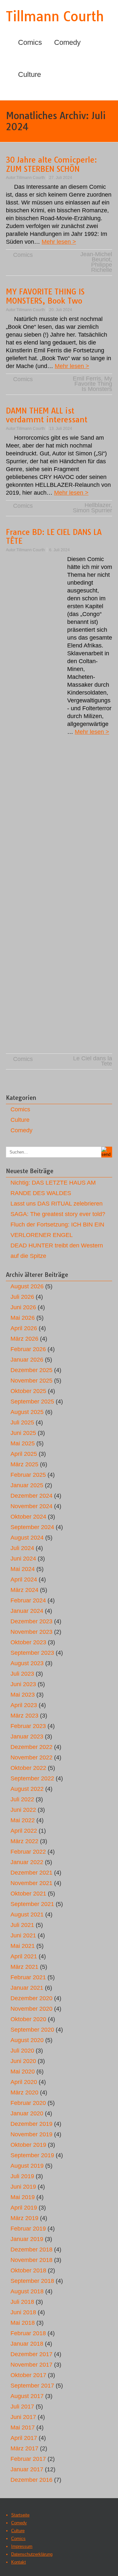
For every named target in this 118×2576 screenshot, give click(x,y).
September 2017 (32, 2386)
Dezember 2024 (31, 1496)
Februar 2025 (28, 1475)
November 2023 (31, 1632)
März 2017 (24, 2448)
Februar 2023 (28, 1726)
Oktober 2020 (28, 2019)
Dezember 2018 (31, 2250)
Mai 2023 (23, 1695)
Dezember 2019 (31, 2124)
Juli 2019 (22, 2176)
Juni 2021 (23, 1935)
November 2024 (31, 1506)
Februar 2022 (28, 1852)
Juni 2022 (23, 1810)
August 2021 (27, 1914)
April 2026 (24, 1328)
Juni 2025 (23, 1433)
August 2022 (27, 1789)
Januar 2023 (27, 1737)
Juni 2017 (23, 2417)
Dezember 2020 (31, 1998)
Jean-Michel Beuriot (96, 257)
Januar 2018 (27, 2344)
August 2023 (27, 1663)
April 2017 (24, 2438)
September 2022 (32, 1778)
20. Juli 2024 (61, 310)
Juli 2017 (22, 2407)
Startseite (20, 2515)
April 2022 (24, 1831)
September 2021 (32, 1904)
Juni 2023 (23, 1684)
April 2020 (24, 2082)
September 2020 (32, 2030)
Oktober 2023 (28, 1642)
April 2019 (24, 2208)
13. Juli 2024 (61, 429)
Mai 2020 (23, 2072)
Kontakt (19, 2562)
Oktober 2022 (28, 1768)
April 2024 (24, 1579)
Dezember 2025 (31, 1370)
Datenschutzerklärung (32, 2554)
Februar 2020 (28, 2103)
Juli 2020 (22, 2051)
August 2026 (27, 1286)
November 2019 (31, 2134)
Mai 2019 (23, 2197)
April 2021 (24, 1956)
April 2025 (24, 1454)
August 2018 (27, 2291)
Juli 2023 (22, 1674)
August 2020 (27, 2040)
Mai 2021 (23, 1946)
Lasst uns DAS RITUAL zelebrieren (57, 1204)
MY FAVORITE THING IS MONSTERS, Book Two (45, 296)
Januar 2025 (27, 1485)
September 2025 (32, 1402)
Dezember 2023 (31, 1621)
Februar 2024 (28, 1600)
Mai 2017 (23, 2427)
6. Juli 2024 (59, 550)
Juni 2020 (23, 2061)
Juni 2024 (23, 1559)
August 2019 (27, 2166)
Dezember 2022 (31, 1747)
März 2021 (24, 1967)
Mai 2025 (23, 1443)
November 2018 (31, 2260)
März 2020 (24, 2092)
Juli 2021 (22, 1925)
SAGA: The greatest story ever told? (58, 1214)
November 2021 (31, 1883)
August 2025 (27, 1412)
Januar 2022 (27, 1862)
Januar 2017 (27, 2469)
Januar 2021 (27, 1988)
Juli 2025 (22, 1422)
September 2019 (32, 2155)
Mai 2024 (23, 1569)
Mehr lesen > (59, 242)
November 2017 (31, 2365)
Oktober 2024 (28, 1517)
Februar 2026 (28, 1349)
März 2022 (24, 1841)
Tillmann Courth (55, 16)
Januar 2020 (27, 2113)
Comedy (67, 42)
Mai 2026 (23, 1318)
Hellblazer (98, 505)
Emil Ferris (87, 379)
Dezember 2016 (31, 2480)
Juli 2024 (22, 1548)
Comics (30, 42)
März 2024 (24, 1590)
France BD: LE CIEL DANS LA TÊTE (54, 537)
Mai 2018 (23, 2323)
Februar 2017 (28, 2459)
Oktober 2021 (28, 1894)
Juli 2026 (22, 1297)
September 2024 (32, 1527)
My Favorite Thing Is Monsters (93, 384)
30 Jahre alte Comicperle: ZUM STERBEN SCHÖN (51, 164)
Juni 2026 (23, 1307)
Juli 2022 (22, 1799)
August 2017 (27, 2396)
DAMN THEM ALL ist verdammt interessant (47, 415)
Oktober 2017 (28, 2375)
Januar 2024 (27, 1611)
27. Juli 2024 (61, 178)
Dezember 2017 (31, 2354)
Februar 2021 (28, 1977)
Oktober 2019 (28, 2145)
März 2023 (24, 1716)
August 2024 (27, 1538)
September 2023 (32, 1653)
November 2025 (31, 1381)
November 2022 (31, 1757)
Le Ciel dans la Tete (93, 1061)
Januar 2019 (27, 2239)
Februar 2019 (28, 2229)
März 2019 (24, 2218)
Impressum (22, 2546)
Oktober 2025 (28, 1391)
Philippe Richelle (102, 267)
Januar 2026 (27, 1360)
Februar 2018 (28, 2333)
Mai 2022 (23, 1820)
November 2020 (31, 2009)
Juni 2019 (23, 2187)
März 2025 (24, 1464)
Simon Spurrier (92, 510)
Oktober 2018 (28, 2270)
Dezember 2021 (31, 1873)
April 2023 (24, 1705)
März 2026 (24, 1339)
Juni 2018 (23, 2312)
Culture (29, 74)
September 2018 (32, 2281)
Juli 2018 (22, 2302)
